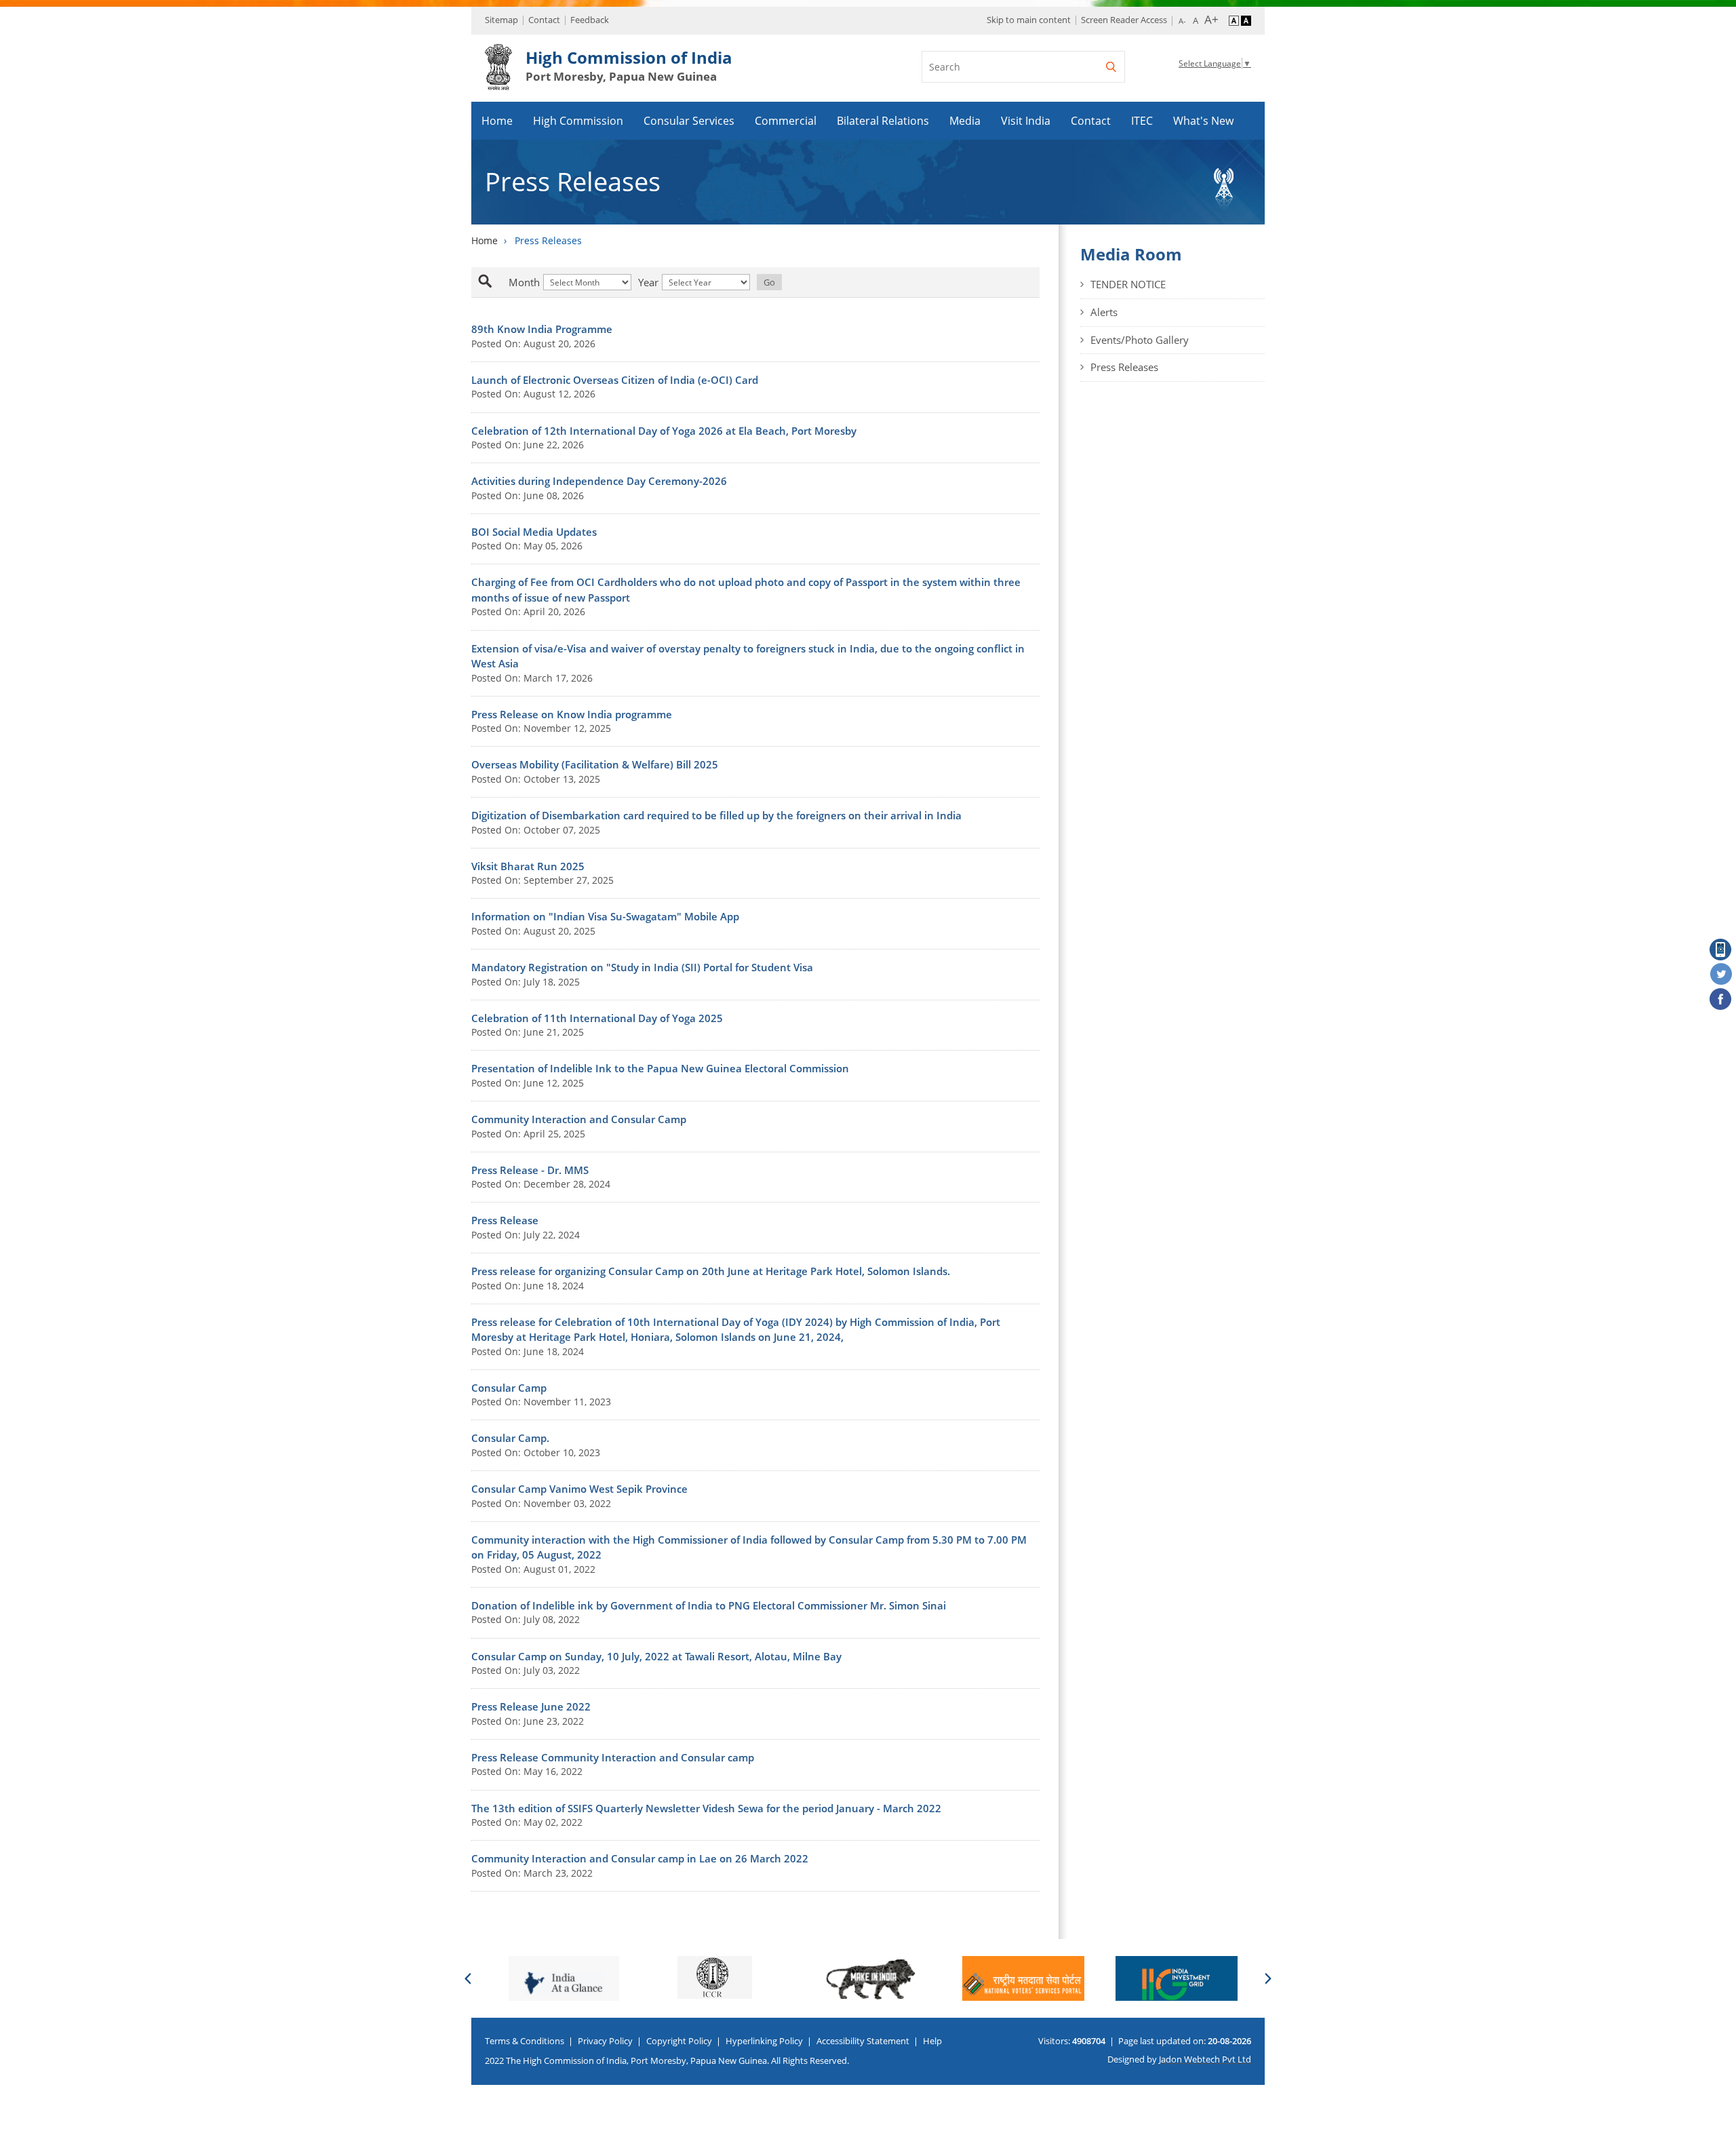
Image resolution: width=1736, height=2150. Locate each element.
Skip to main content (1029, 20)
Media (965, 121)
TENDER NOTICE (1128, 284)
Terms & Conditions (525, 2041)
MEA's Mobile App (1721, 950)
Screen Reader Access (1124, 20)
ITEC (1142, 121)
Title (500, 282)
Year (648, 282)
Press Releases (1124, 367)
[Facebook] (1721, 1000)
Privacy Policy (605, 2041)
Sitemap (501, 20)
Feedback (590, 20)
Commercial (786, 121)
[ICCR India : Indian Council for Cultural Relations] (561, 1977)
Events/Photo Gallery (1140, 340)
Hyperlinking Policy (764, 2041)
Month (524, 282)
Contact (544, 20)
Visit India (1026, 121)
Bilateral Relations (883, 121)
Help (932, 2041)
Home (497, 121)
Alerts (1104, 312)
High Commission (578, 121)
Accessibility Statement (863, 2041)
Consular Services (689, 121)
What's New (1203, 121)
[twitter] (1721, 975)
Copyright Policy (679, 2041)
